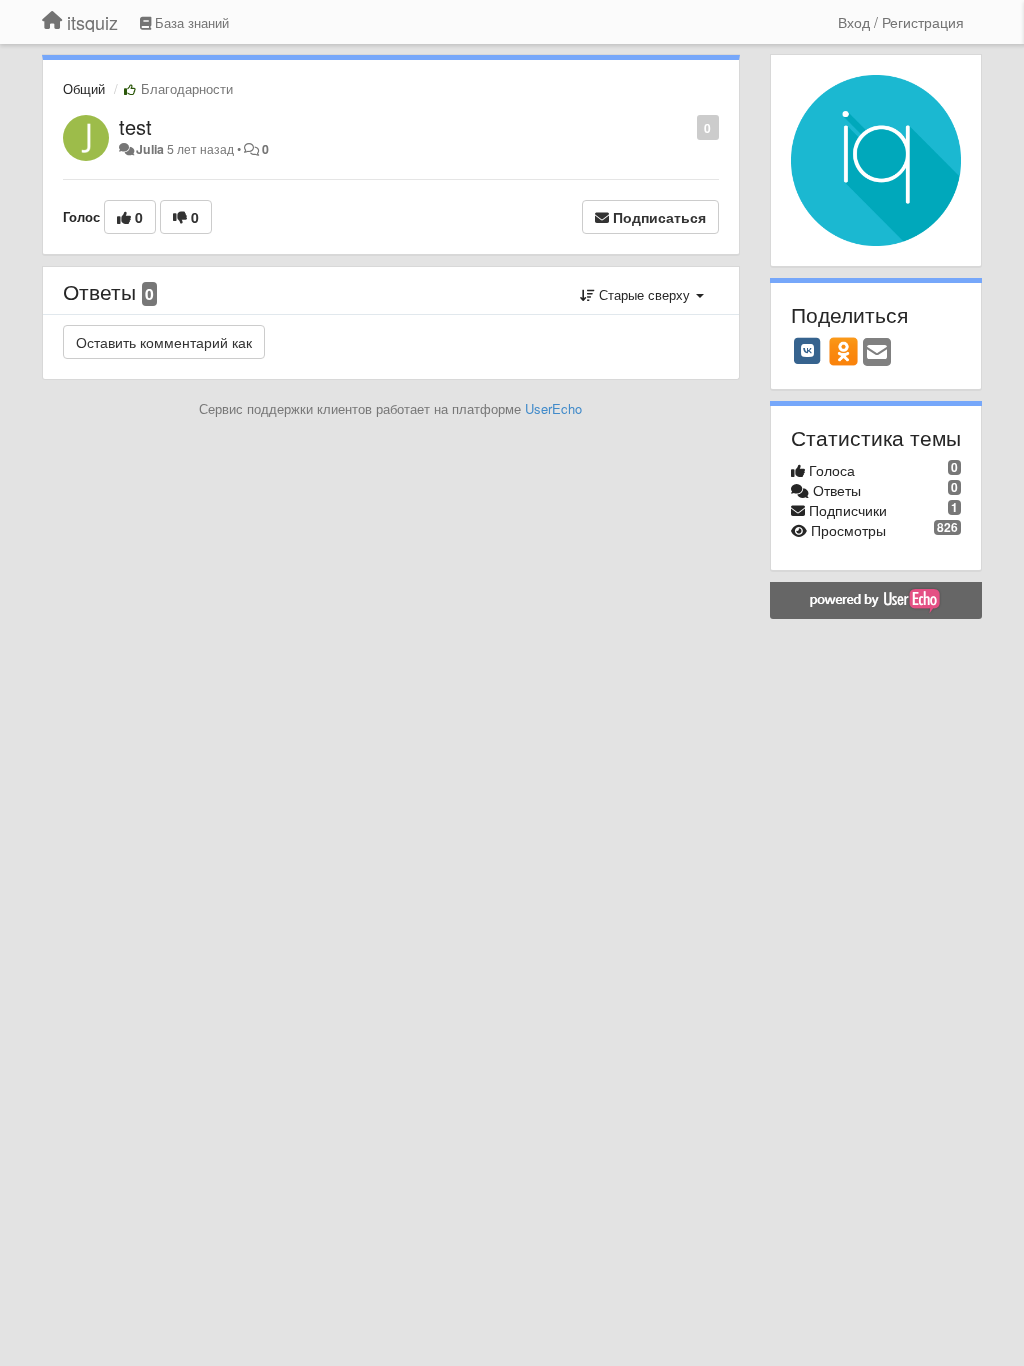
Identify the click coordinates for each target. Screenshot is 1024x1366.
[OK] (843, 351)
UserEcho (553, 408)
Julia (150, 149)
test (135, 126)
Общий (84, 88)
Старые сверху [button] (644, 294)
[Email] (877, 353)
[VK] (808, 351)
